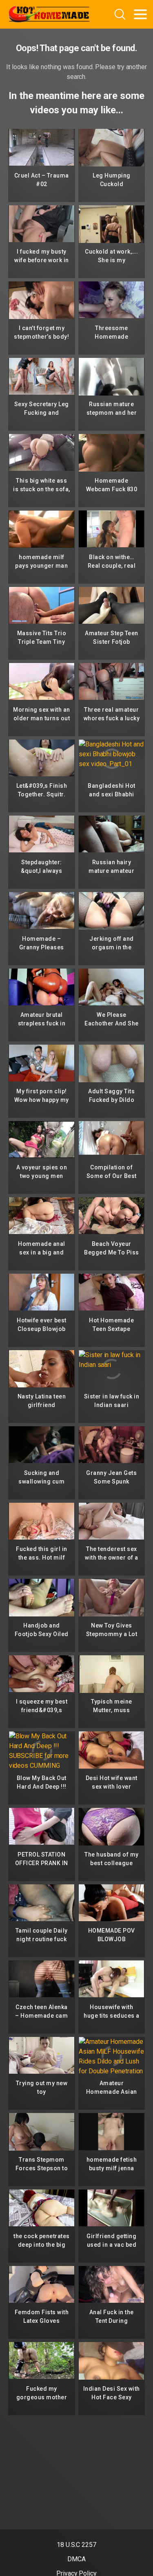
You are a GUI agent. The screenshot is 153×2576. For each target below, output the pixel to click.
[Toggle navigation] (140, 14)
